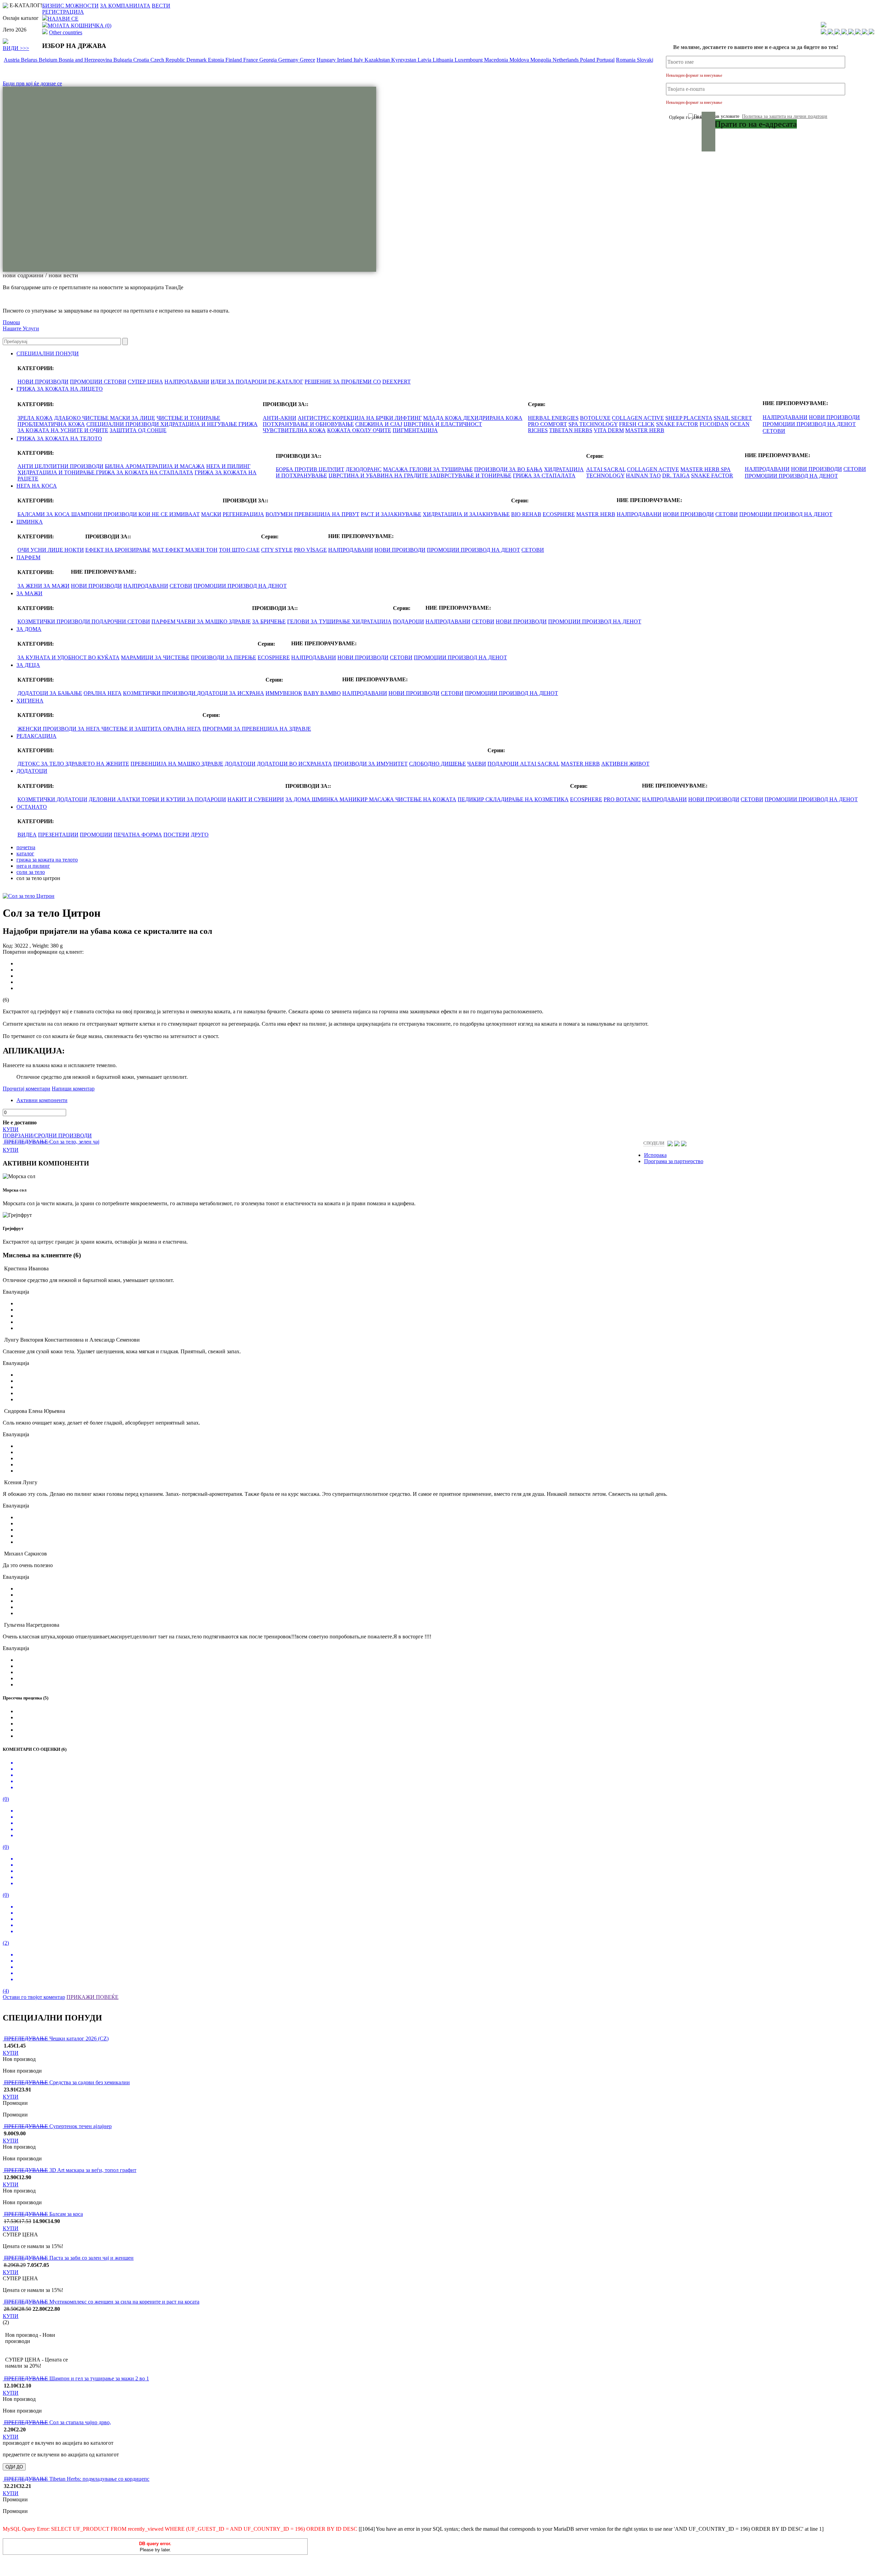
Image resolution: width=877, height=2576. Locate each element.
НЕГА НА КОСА (37, 486)
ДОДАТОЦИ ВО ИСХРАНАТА (294, 764)
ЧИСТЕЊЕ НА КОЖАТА (426, 799)
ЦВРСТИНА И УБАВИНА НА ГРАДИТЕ (379, 475)
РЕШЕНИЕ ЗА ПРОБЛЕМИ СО (343, 382)
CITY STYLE (277, 550)
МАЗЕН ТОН (201, 550)
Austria (12, 60)
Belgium (49, 60)
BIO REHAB (526, 514)
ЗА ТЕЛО (53, 764)
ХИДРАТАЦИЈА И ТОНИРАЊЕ (57, 472)
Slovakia (647, 60)
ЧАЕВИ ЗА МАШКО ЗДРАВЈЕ (214, 621)
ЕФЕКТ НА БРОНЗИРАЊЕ (118, 550)
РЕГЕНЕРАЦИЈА (243, 514)
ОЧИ (24, 550)
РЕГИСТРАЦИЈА (63, 12)
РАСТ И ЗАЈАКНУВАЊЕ (391, 514)
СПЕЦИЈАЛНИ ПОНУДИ (48, 353)
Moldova (520, 60)
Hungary (327, 60)
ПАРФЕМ (28, 557)
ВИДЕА (27, 835)
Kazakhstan (378, 60)
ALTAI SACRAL (606, 469)
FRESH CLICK (637, 424)
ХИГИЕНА (30, 701)
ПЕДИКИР (472, 799)
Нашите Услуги (21, 328)
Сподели (654, 1143)
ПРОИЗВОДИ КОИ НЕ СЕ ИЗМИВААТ (152, 514)
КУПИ (11, 1129)
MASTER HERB (645, 430)
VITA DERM (609, 430)
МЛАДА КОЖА (443, 418)
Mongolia (541, 60)
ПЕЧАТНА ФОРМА (138, 835)
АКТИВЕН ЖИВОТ (625, 764)
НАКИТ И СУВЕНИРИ (256, 799)
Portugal (606, 60)
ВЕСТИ (161, 6)
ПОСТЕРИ (176, 835)
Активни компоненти (42, 1100)
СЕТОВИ (115, 382)
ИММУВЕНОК (284, 693)
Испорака (655, 1155)
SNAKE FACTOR (677, 424)
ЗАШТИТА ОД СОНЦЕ (138, 430)
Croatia (142, 60)
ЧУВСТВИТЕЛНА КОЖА (294, 430)
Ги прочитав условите (761, 116)
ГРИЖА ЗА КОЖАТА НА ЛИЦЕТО (60, 389)
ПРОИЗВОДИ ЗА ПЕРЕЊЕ (224, 657)
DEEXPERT (397, 382)
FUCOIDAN (714, 424)
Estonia (217, 60)
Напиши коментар (73, 1089)
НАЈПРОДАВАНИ (187, 382)
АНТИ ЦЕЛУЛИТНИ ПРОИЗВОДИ (60, 466)
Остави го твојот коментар (34, 1997)
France (251, 60)
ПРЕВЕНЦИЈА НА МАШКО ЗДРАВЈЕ (177, 764)
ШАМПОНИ (87, 514)
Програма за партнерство (674, 1161)
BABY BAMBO (322, 693)
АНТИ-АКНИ (280, 418)
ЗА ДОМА (29, 629)
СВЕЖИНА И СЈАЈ (379, 424)
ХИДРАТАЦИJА (372, 621)
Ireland (345, 60)
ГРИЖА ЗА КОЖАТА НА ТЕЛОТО (59, 438)
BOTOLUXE (595, 418)
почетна (26, 847)
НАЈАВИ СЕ (63, 19)
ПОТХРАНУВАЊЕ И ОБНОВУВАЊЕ (308, 424)
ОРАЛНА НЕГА (103, 693)
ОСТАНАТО (32, 807)
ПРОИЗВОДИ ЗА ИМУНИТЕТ (370, 764)
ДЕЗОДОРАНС (364, 469)
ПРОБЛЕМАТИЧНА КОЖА (51, 424)
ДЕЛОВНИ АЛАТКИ (115, 799)
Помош (11, 322)
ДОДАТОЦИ (240, 764)
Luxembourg (469, 60)
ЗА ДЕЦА (28, 665)
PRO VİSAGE (310, 550)
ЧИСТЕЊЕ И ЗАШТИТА (132, 729)
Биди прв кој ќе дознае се (32, 83)
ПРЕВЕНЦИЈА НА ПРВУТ (327, 514)
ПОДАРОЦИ (409, 621)
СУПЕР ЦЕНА (145, 382)
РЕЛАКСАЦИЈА (36, 736)
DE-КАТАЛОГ (286, 382)
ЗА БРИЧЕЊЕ (269, 621)
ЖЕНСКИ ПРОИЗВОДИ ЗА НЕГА (59, 729)
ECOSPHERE (559, 514)
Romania (626, 60)
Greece (307, 60)
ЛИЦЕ (56, 550)
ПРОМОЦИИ (87, 382)
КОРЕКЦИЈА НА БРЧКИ (363, 418)
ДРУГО (200, 835)
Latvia (425, 60)
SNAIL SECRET (733, 418)
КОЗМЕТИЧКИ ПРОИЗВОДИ (54, 621)
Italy (359, 60)
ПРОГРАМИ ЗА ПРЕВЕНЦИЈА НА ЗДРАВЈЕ (257, 729)
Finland (234, 60)
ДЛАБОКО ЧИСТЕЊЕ (82, 418)
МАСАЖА (396, 469)
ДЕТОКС (29, 764)
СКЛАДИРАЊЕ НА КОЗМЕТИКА (527, 799)
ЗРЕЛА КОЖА (35, 418)
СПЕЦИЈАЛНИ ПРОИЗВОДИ (123, 424)
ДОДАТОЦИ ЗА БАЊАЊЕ (50, 693)
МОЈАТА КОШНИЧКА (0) (79, 26)
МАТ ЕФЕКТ (169, 550)
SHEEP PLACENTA (689, 418)
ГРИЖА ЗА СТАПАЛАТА (544, 475)
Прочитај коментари (27, 1089)
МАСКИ (211, 514)
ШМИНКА (30, 522)
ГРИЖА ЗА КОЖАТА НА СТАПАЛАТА (145, 472)
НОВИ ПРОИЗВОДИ (43, 382)
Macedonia (497, 60)
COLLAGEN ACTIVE (638, 418)
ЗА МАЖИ (57, 586)
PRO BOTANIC (622, 799)
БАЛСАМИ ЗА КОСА (44, 514)
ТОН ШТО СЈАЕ (239, 550)
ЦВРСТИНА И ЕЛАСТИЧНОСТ (443, 424)
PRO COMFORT (547, 424)
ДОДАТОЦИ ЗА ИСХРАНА (231, 693)
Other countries (66, 32)
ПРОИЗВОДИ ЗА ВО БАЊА (508, 469)
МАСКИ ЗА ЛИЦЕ (133, 418)
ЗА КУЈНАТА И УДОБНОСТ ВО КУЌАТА (69, 657)
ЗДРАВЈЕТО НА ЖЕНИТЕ (97, 764)
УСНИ (39, 550)
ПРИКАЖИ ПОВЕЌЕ (92, 1997)
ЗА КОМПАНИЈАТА (125, 6)
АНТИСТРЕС (315, 418)
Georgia (269, 60)
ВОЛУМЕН (280, 514)
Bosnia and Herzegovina (86, 60)
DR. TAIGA (676, 475)
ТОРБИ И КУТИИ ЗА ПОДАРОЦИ (184, 799)
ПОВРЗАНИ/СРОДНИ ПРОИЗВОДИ (47, 1136)
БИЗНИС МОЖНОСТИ (70, 6)
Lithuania (444, 60)
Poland (588, 60)
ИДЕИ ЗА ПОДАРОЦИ (239, 382)
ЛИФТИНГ (408, 418)
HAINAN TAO (643, 475)
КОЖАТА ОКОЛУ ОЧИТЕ (359, 430)
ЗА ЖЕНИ (30, 586)
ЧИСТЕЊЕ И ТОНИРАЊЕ (188, 418)
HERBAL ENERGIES (553, 418)
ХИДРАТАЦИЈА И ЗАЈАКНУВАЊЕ (466, 514)
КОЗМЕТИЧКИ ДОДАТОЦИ (52, 799)
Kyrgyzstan (404, 60)
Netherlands (566, 60)
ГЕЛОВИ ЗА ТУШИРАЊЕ (441, 469)
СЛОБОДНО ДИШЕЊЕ (437, 764)
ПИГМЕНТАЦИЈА (415, 430)
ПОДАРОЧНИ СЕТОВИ (121, 621)
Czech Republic (168, 60)
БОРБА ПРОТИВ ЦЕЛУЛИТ (310, 469)
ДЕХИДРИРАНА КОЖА (493, 418)
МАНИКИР (354, 799)
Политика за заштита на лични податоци (785, 116)
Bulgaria (123, 60)
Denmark (197, 60)
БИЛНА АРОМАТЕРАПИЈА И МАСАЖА (155, 466)
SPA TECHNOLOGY (593, 424)
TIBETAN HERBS (571, 430)
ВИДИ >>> (16, 48)
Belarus (30, 60)
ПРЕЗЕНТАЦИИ (58, 835)
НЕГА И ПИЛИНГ (228, 466)
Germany (289, 60)
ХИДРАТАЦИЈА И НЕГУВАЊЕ (199, 424)
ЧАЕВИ (477, 764)
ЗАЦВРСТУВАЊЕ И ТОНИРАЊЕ (471, 475)
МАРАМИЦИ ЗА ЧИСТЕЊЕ (155, 657)
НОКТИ (74, 550)
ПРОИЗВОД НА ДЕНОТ (826, 424)
